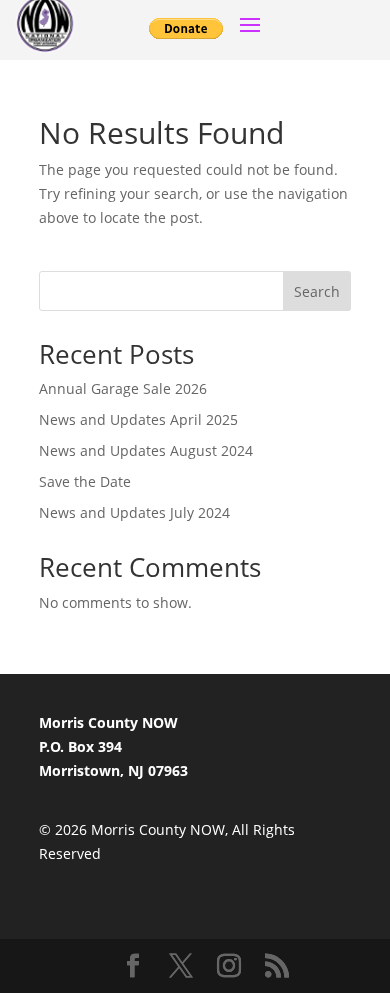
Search (317, 291)
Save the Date (85, 481)
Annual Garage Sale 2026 (123, 388)
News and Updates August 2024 (146, 450)
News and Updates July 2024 (134, 512)
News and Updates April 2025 (138, 419)
